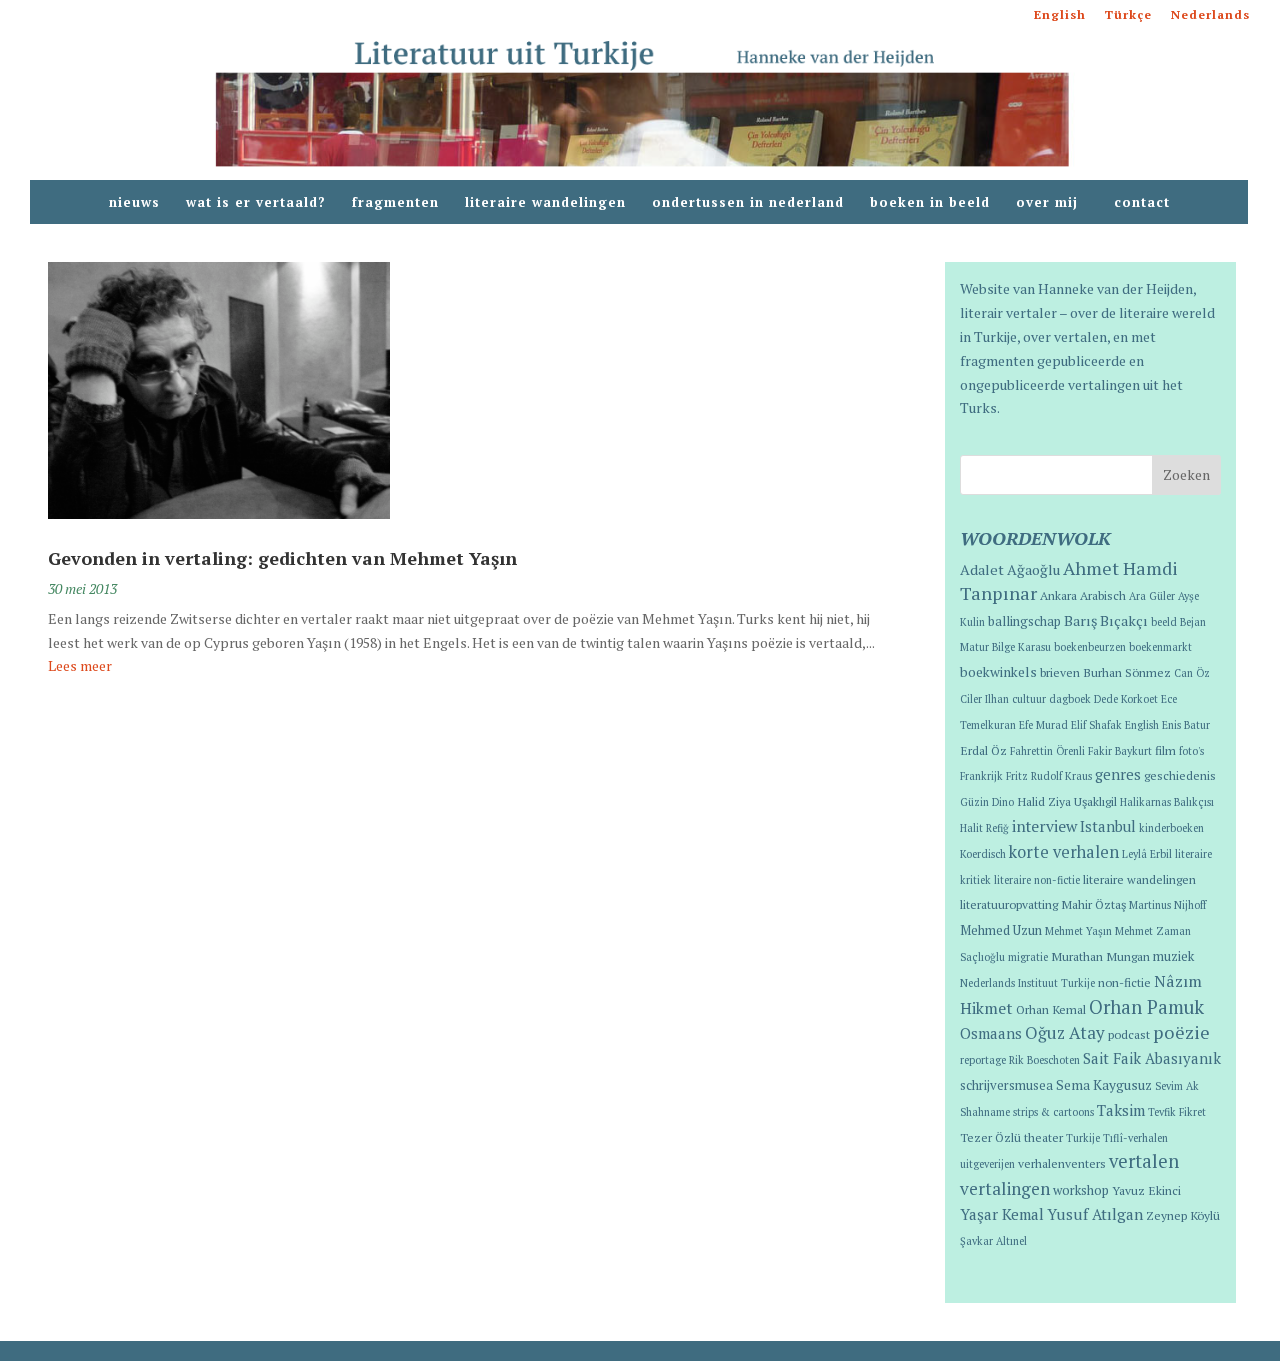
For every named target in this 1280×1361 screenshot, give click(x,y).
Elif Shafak (1096, 725)
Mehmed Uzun (1001, 930)
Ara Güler (1152, 596)
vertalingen (1005, 1188)
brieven (1060, 672)
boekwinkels (998, 672)
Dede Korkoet (1126, 699)
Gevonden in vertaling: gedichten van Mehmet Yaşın (282, 558)
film (1165, 750)
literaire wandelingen (545, 203)
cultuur (1029, 699)
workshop (1081, 1190)
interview (1044, 826)
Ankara (1058, 595)
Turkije (1083, 1138)
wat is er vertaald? (256, 203)
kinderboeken (1171, 828)
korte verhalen (1064, 852)
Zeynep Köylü (1183, 1215)
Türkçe (1128, 15)
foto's (1191, 751)
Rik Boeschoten (1044, 1060)
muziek (1173, 956)
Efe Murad (1043, 725)
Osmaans (991, 1033)
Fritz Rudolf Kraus (1049, 776)
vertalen (1144, 1161)
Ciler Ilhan (984, 699)
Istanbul (1108, 826)
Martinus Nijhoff (1167, 905)
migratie (1028, 957)
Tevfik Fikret (1177, 1112)
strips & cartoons (1053, 1112)
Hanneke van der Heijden (1115, 288)
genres (1118, 774)
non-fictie (1124, 982)
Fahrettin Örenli (1047, 751)
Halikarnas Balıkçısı (1167, 802)
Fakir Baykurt (1120, 751)
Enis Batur (1186, 725)
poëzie (1181, 1032)
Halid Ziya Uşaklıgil (1067, 801)
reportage (983, 1060)
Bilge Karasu (1021, 647)
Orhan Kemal (1051, 1009)
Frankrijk (981, 776)
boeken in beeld (930, 203)
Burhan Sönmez (1127, 672)
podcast (1129, 1034)
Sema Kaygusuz (1104, 1085)
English (1060, 15)
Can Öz (1192, 673)
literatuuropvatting (1009, 904)
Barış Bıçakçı (1106, 620)
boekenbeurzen (1090, 647)
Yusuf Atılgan (1095, 1214)
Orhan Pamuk (1146, 1007)
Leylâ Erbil (1147, 854)
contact (1142, 203)
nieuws (134, 203)
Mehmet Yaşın (1078, 931)
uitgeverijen (987, 1164)
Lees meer (80, 665)
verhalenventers (1062, 1163)
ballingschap (1024, 621)
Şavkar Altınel (993, 1241)
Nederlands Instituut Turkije (1027, 983)
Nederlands (1210, 15)
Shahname (985, 1112)
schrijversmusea (1006, 1085)
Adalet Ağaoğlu (1010, 569)
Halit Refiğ (984, 828)
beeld (1164, 622)
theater (1043, 1137)
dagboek (1070, 699)
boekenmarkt (1160, 647)
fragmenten (395, 203)
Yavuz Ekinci (1146, 1190)
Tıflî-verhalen (1135, 1138)
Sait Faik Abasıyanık (1152, 1058)
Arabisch (1103, 595)
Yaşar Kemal (1002, 1214)
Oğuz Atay (1065, 1032)
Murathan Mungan (1100, 956)
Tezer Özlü (990, 1137)
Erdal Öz (983, 750)
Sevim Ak (1177, 1086)
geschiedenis (1180, 775)
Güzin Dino (987, 802)
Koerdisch (983, 854)
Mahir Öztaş (1093, 904)
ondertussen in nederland (748, 203)
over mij (1052, 203)
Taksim (1121, 1110)
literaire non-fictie (1037, 880)
